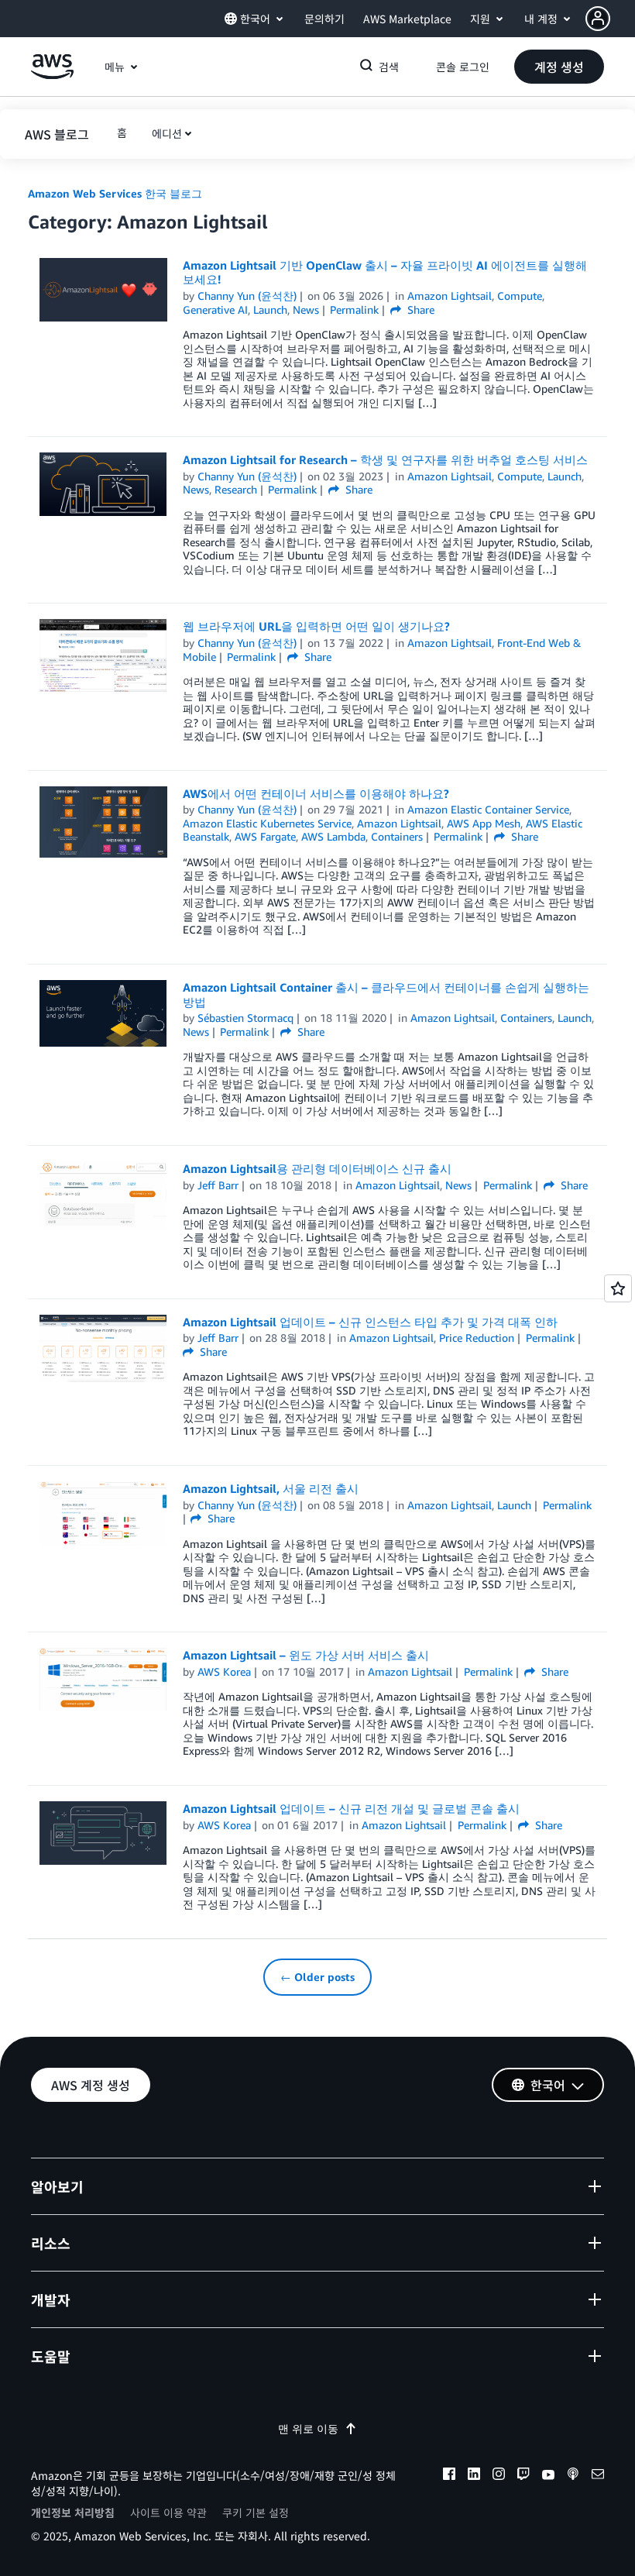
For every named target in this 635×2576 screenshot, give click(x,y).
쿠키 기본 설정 (256, 2512)
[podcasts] (573, 2476)
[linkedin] (474, 2476)
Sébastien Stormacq (245, 1018)
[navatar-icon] (598, 19)
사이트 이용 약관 (168, 2512)
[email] (598, 2476)
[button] (610, 19)
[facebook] (449, 2476)
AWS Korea (224, 1671)
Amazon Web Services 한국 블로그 (115, 193)
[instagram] (499, 2476)
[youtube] (548, 2476)
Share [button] (419, 310)
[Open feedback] (618, 1288)
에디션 (167, 133)
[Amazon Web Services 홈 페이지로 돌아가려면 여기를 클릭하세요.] (52, 75)
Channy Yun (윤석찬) (247, 296)
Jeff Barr (218, 1185)
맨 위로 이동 (308, 2428)
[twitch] (523, 2476)
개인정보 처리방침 (73, 2512)
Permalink (354, 310)
